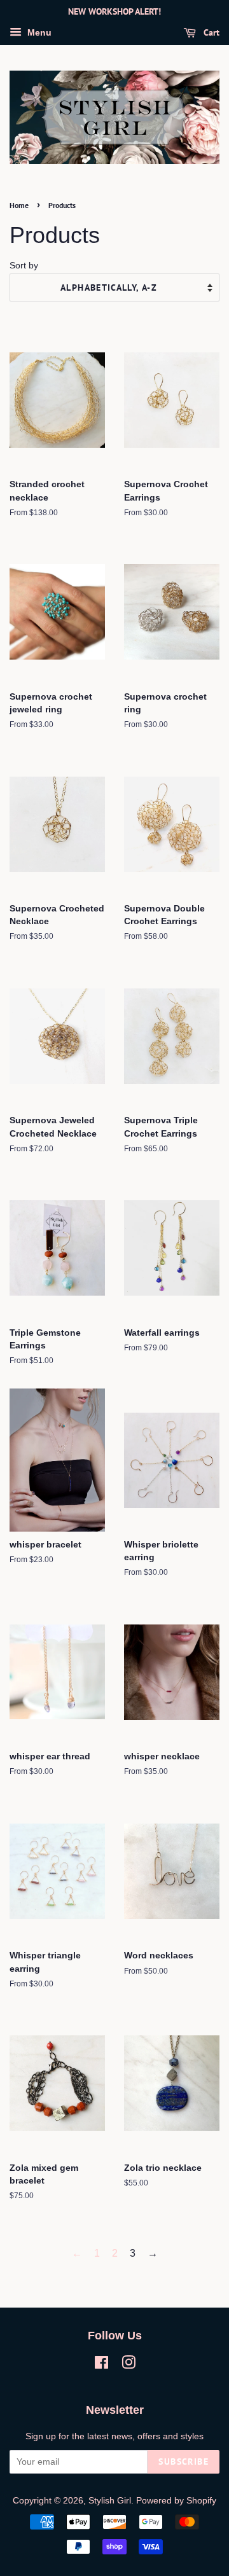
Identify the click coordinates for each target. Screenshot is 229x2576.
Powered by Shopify (176, 2501)
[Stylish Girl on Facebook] (101, 2365)
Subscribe (184, 2462)
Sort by (24, 265)
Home (19, 205)
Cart (210, 32)
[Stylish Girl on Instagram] (128, 2365)
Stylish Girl (110, 2501)
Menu (38, 32)
